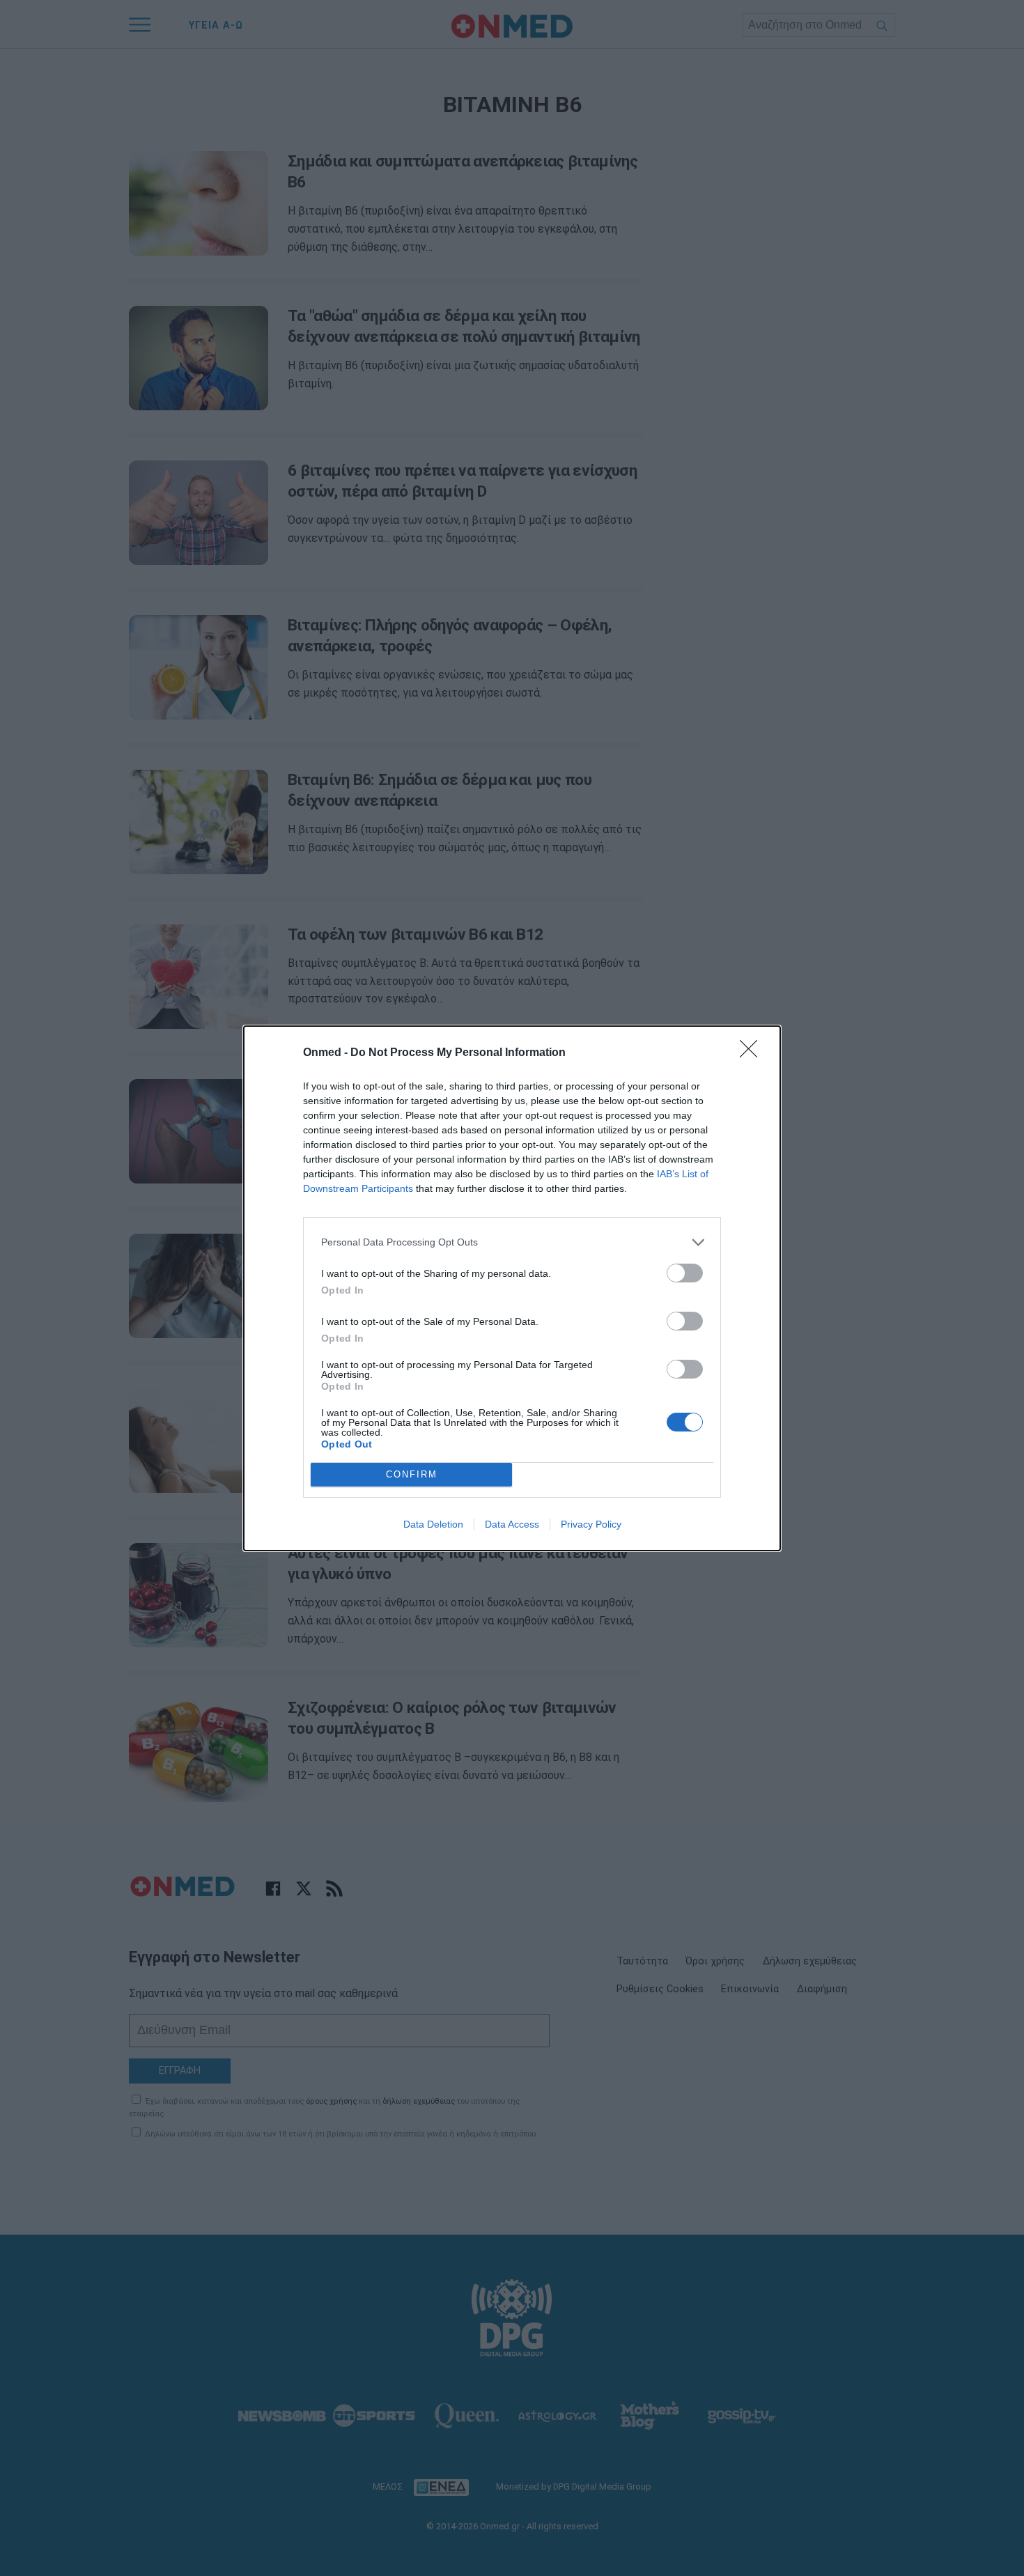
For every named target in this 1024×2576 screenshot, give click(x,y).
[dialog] (512, 1288)
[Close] (753, 1053)
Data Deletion (433, 1524)
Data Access (512, 1524)
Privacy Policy (591, 1524)
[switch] (685, 1273)
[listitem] (512, 1242)
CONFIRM (412, 1474)
